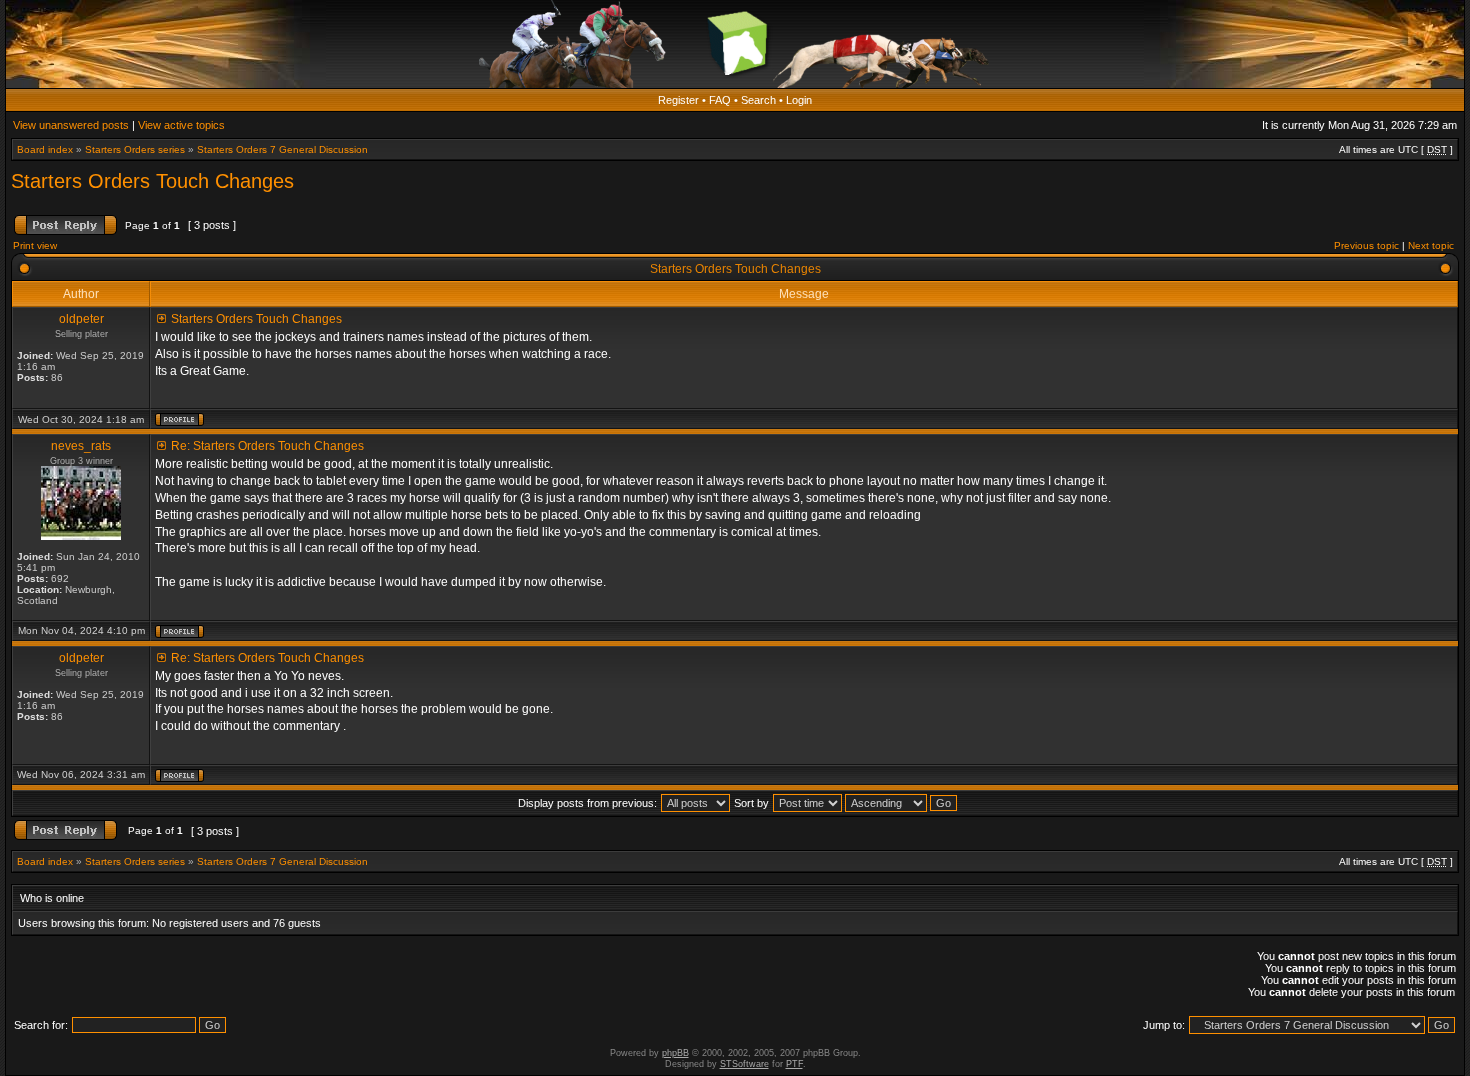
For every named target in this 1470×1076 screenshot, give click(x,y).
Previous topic (1366, 245)
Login (799, 100)
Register (678, 100)
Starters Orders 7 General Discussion (282, 149)
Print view (35, 245)
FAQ (720, 100)
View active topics (181, 125)
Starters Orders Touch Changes (152, 181)
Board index (45, 149)
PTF (794, 1064)
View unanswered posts (71, 125)
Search (758, 100)
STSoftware (744, 1064)
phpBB (675, 1053)
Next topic (1431, 245)
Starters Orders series (135, 149)
